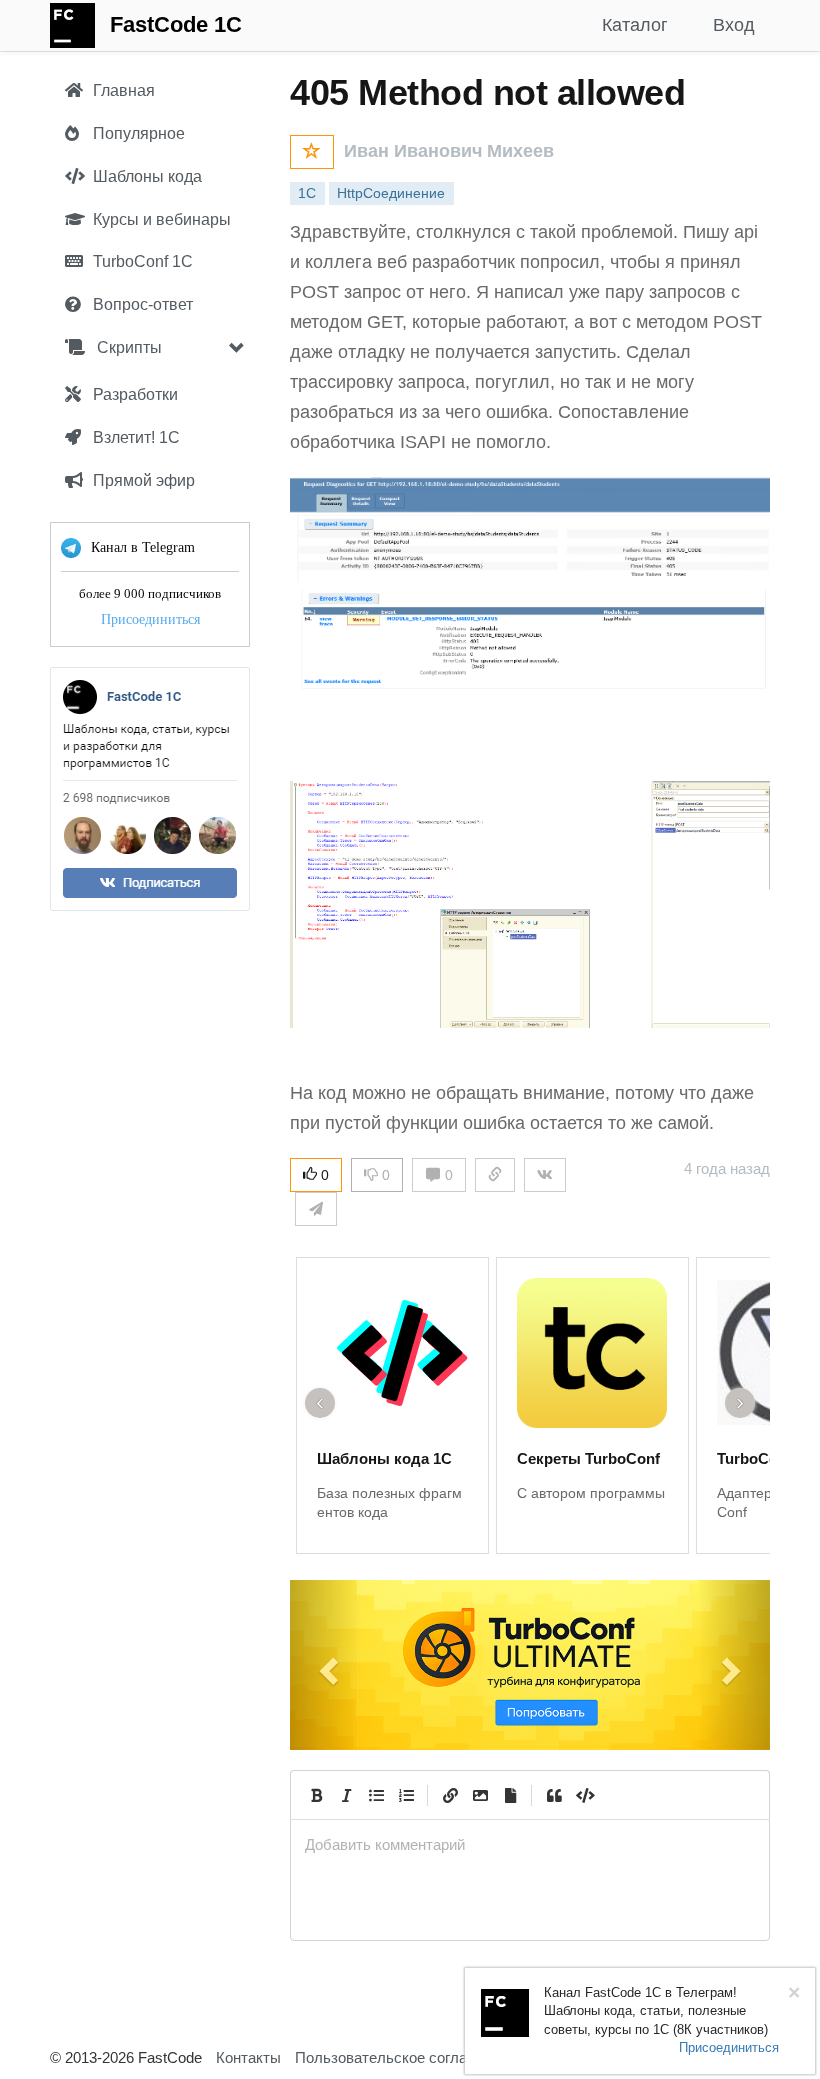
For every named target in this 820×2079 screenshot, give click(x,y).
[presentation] (530, 1844)
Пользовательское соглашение (403, 2057)
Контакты (248, 2057)
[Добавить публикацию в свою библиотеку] (312, 152)
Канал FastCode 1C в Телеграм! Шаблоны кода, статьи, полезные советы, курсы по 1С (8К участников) (656, 2011)
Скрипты (127, 347)
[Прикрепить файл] (510, 1795)
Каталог (635, 25)
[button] (326, 1665)
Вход (734, 25)
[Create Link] (450, 1795)
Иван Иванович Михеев (449, 151)
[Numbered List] (406, 1795)
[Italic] (346, 1795)
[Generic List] (376, 1795)
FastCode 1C (176, 24)
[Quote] (554, 1795)
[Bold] (316, 1795)
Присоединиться (150, 619)
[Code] (584, 1795)
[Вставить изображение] (480, 1795)
